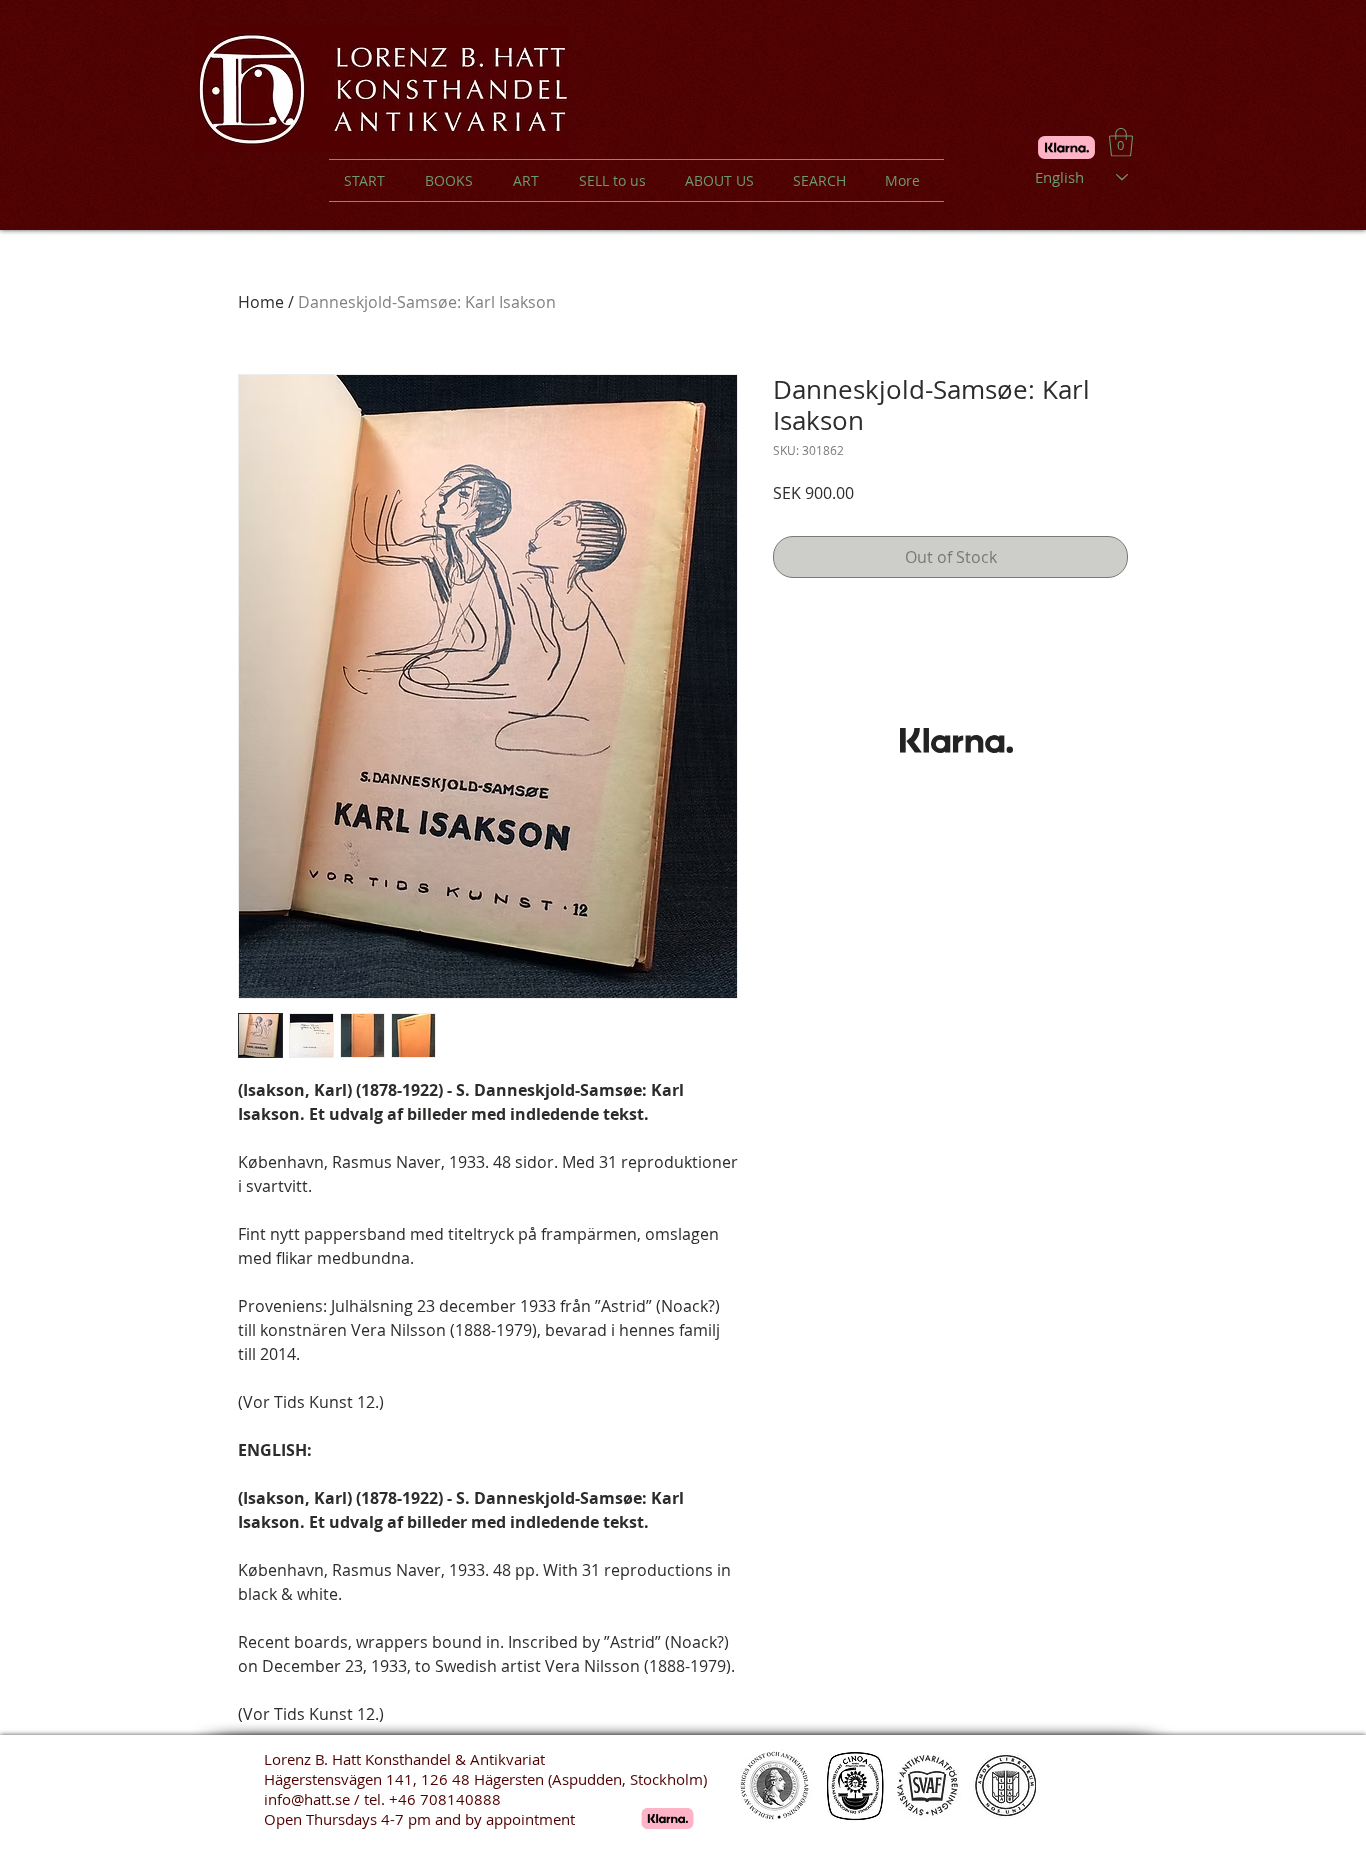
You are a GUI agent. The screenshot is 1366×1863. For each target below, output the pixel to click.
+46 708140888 (445, 1799)
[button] (1121, 142)
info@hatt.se (307, 1799)
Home (261, 302)
